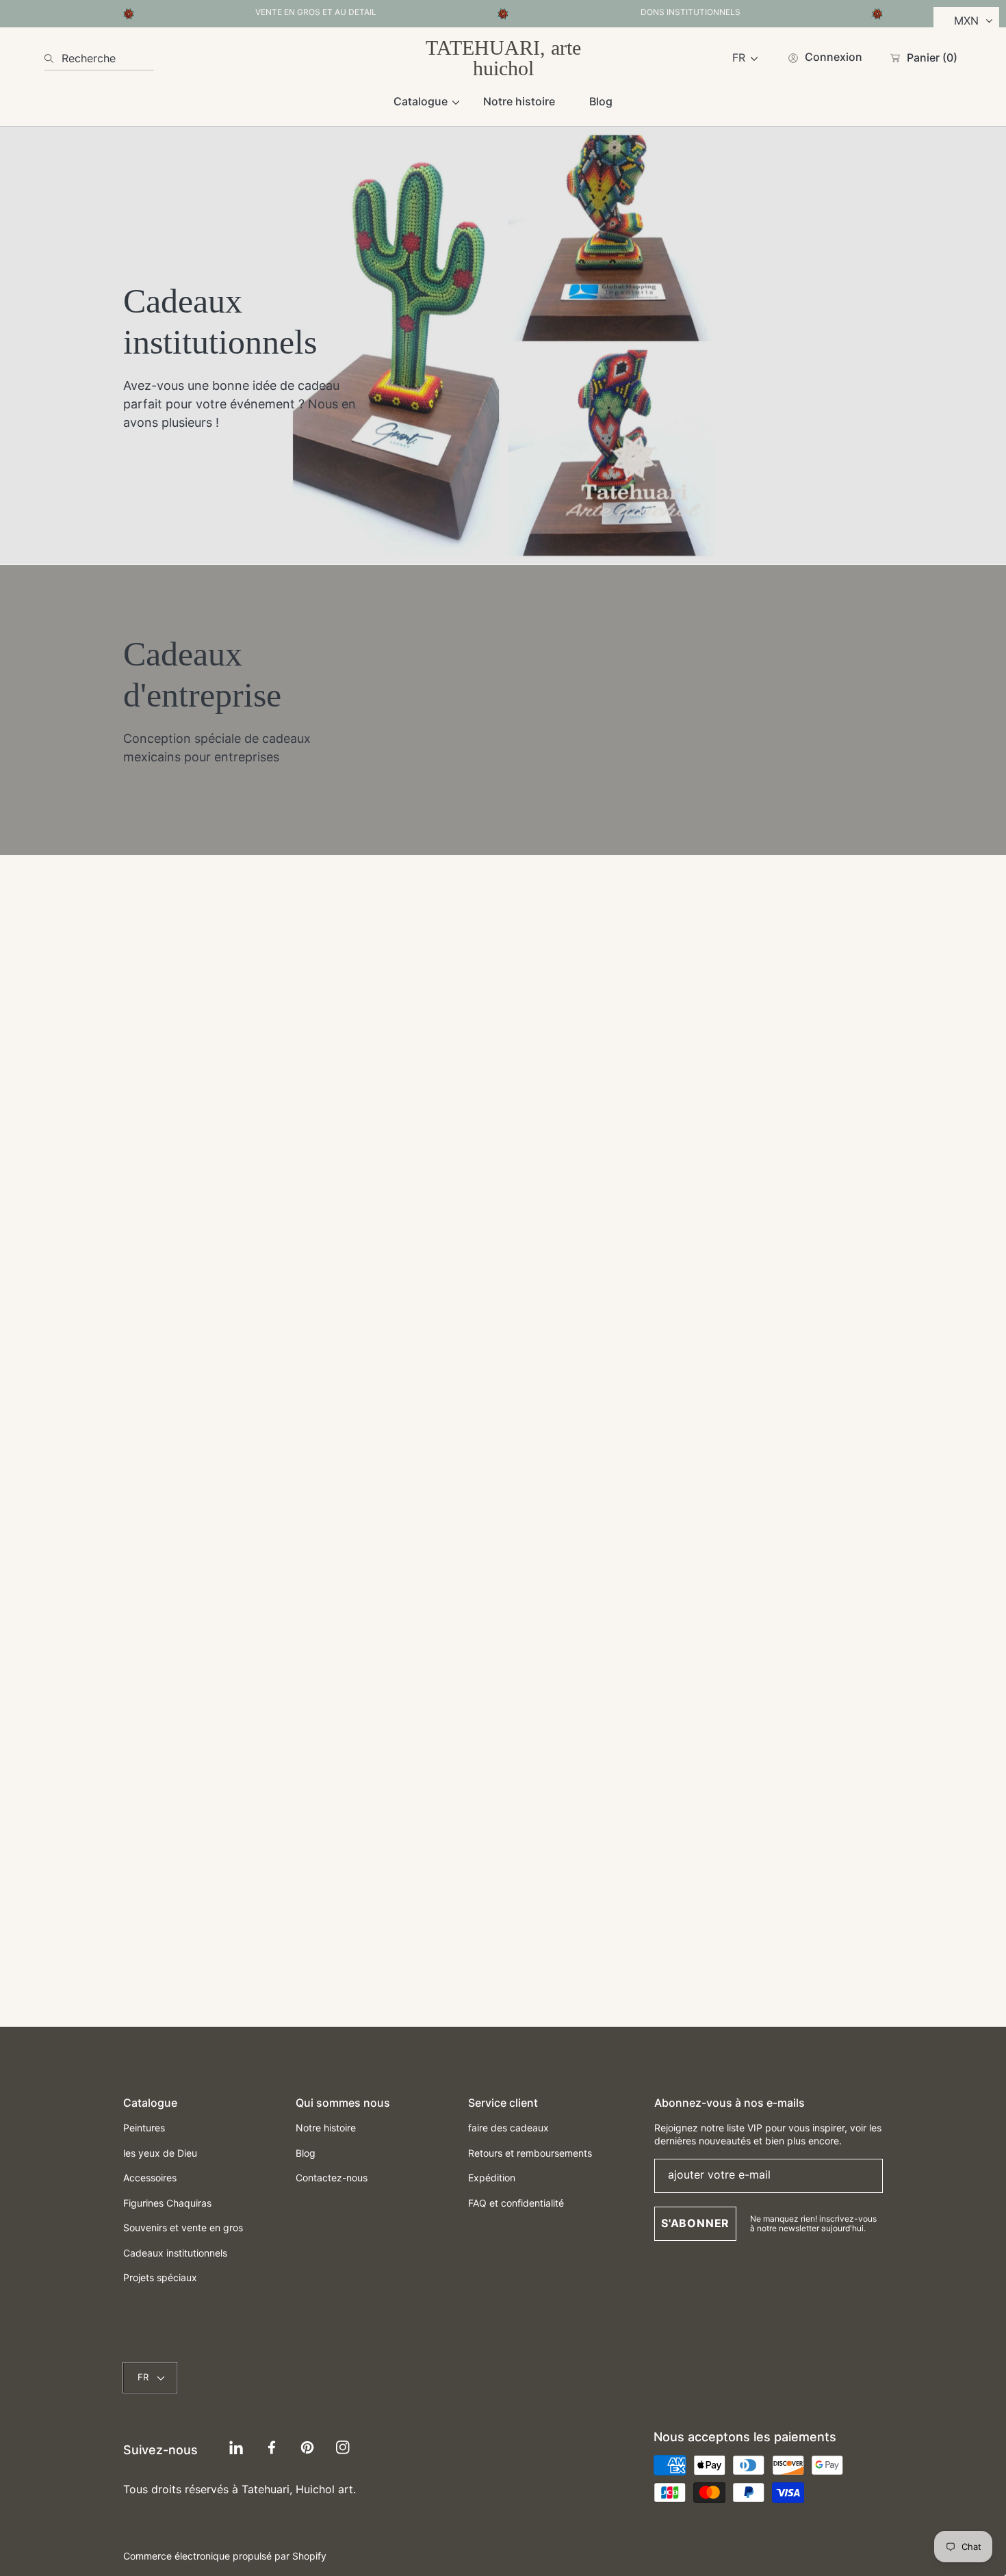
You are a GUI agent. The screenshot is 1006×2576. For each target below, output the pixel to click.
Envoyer (503, 1849)
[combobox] (99, 58)
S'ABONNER (695, 2223)
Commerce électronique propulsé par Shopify (225, 2556)
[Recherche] (53, 58)
